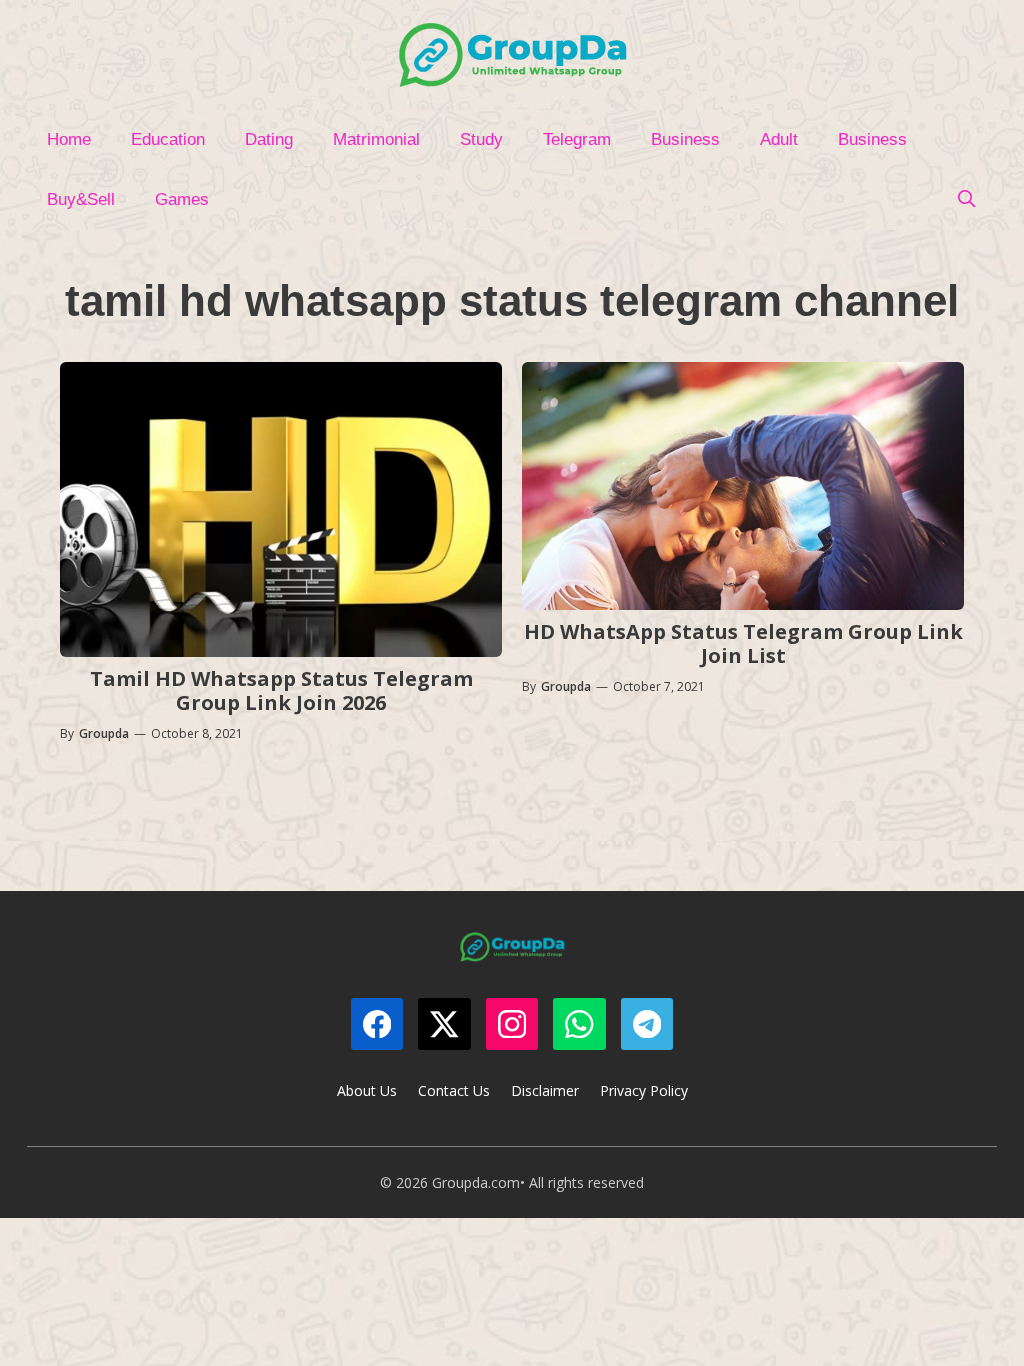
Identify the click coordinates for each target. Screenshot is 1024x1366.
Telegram (577, 139)
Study (481, 139)
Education (168, 139)
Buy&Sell (81, 199)
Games (182, 199)
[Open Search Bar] (966, 200)
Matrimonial (376, 139)
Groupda (104, 733)
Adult (779, 139)
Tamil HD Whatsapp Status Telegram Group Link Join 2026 (281, 690)
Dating (269, 139)
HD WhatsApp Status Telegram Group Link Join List (743, 643)
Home (69, 139)
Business (685, 139)
